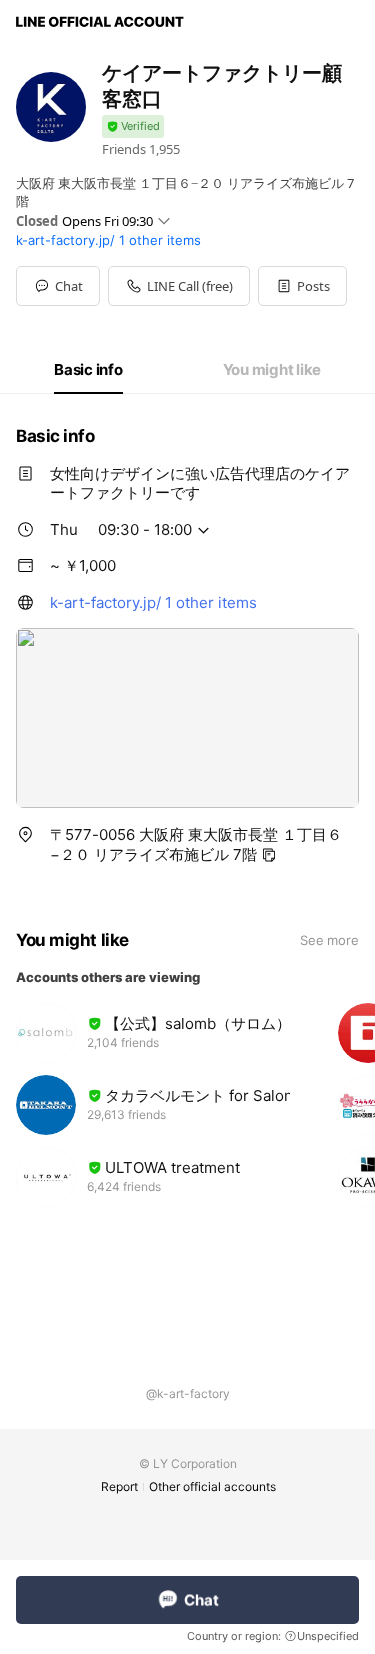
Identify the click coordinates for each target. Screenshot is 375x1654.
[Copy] (269, 855)
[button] (302, 286)
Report (119, 1486)
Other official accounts (212, 1486)
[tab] (88, 370)
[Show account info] (133, 126)
